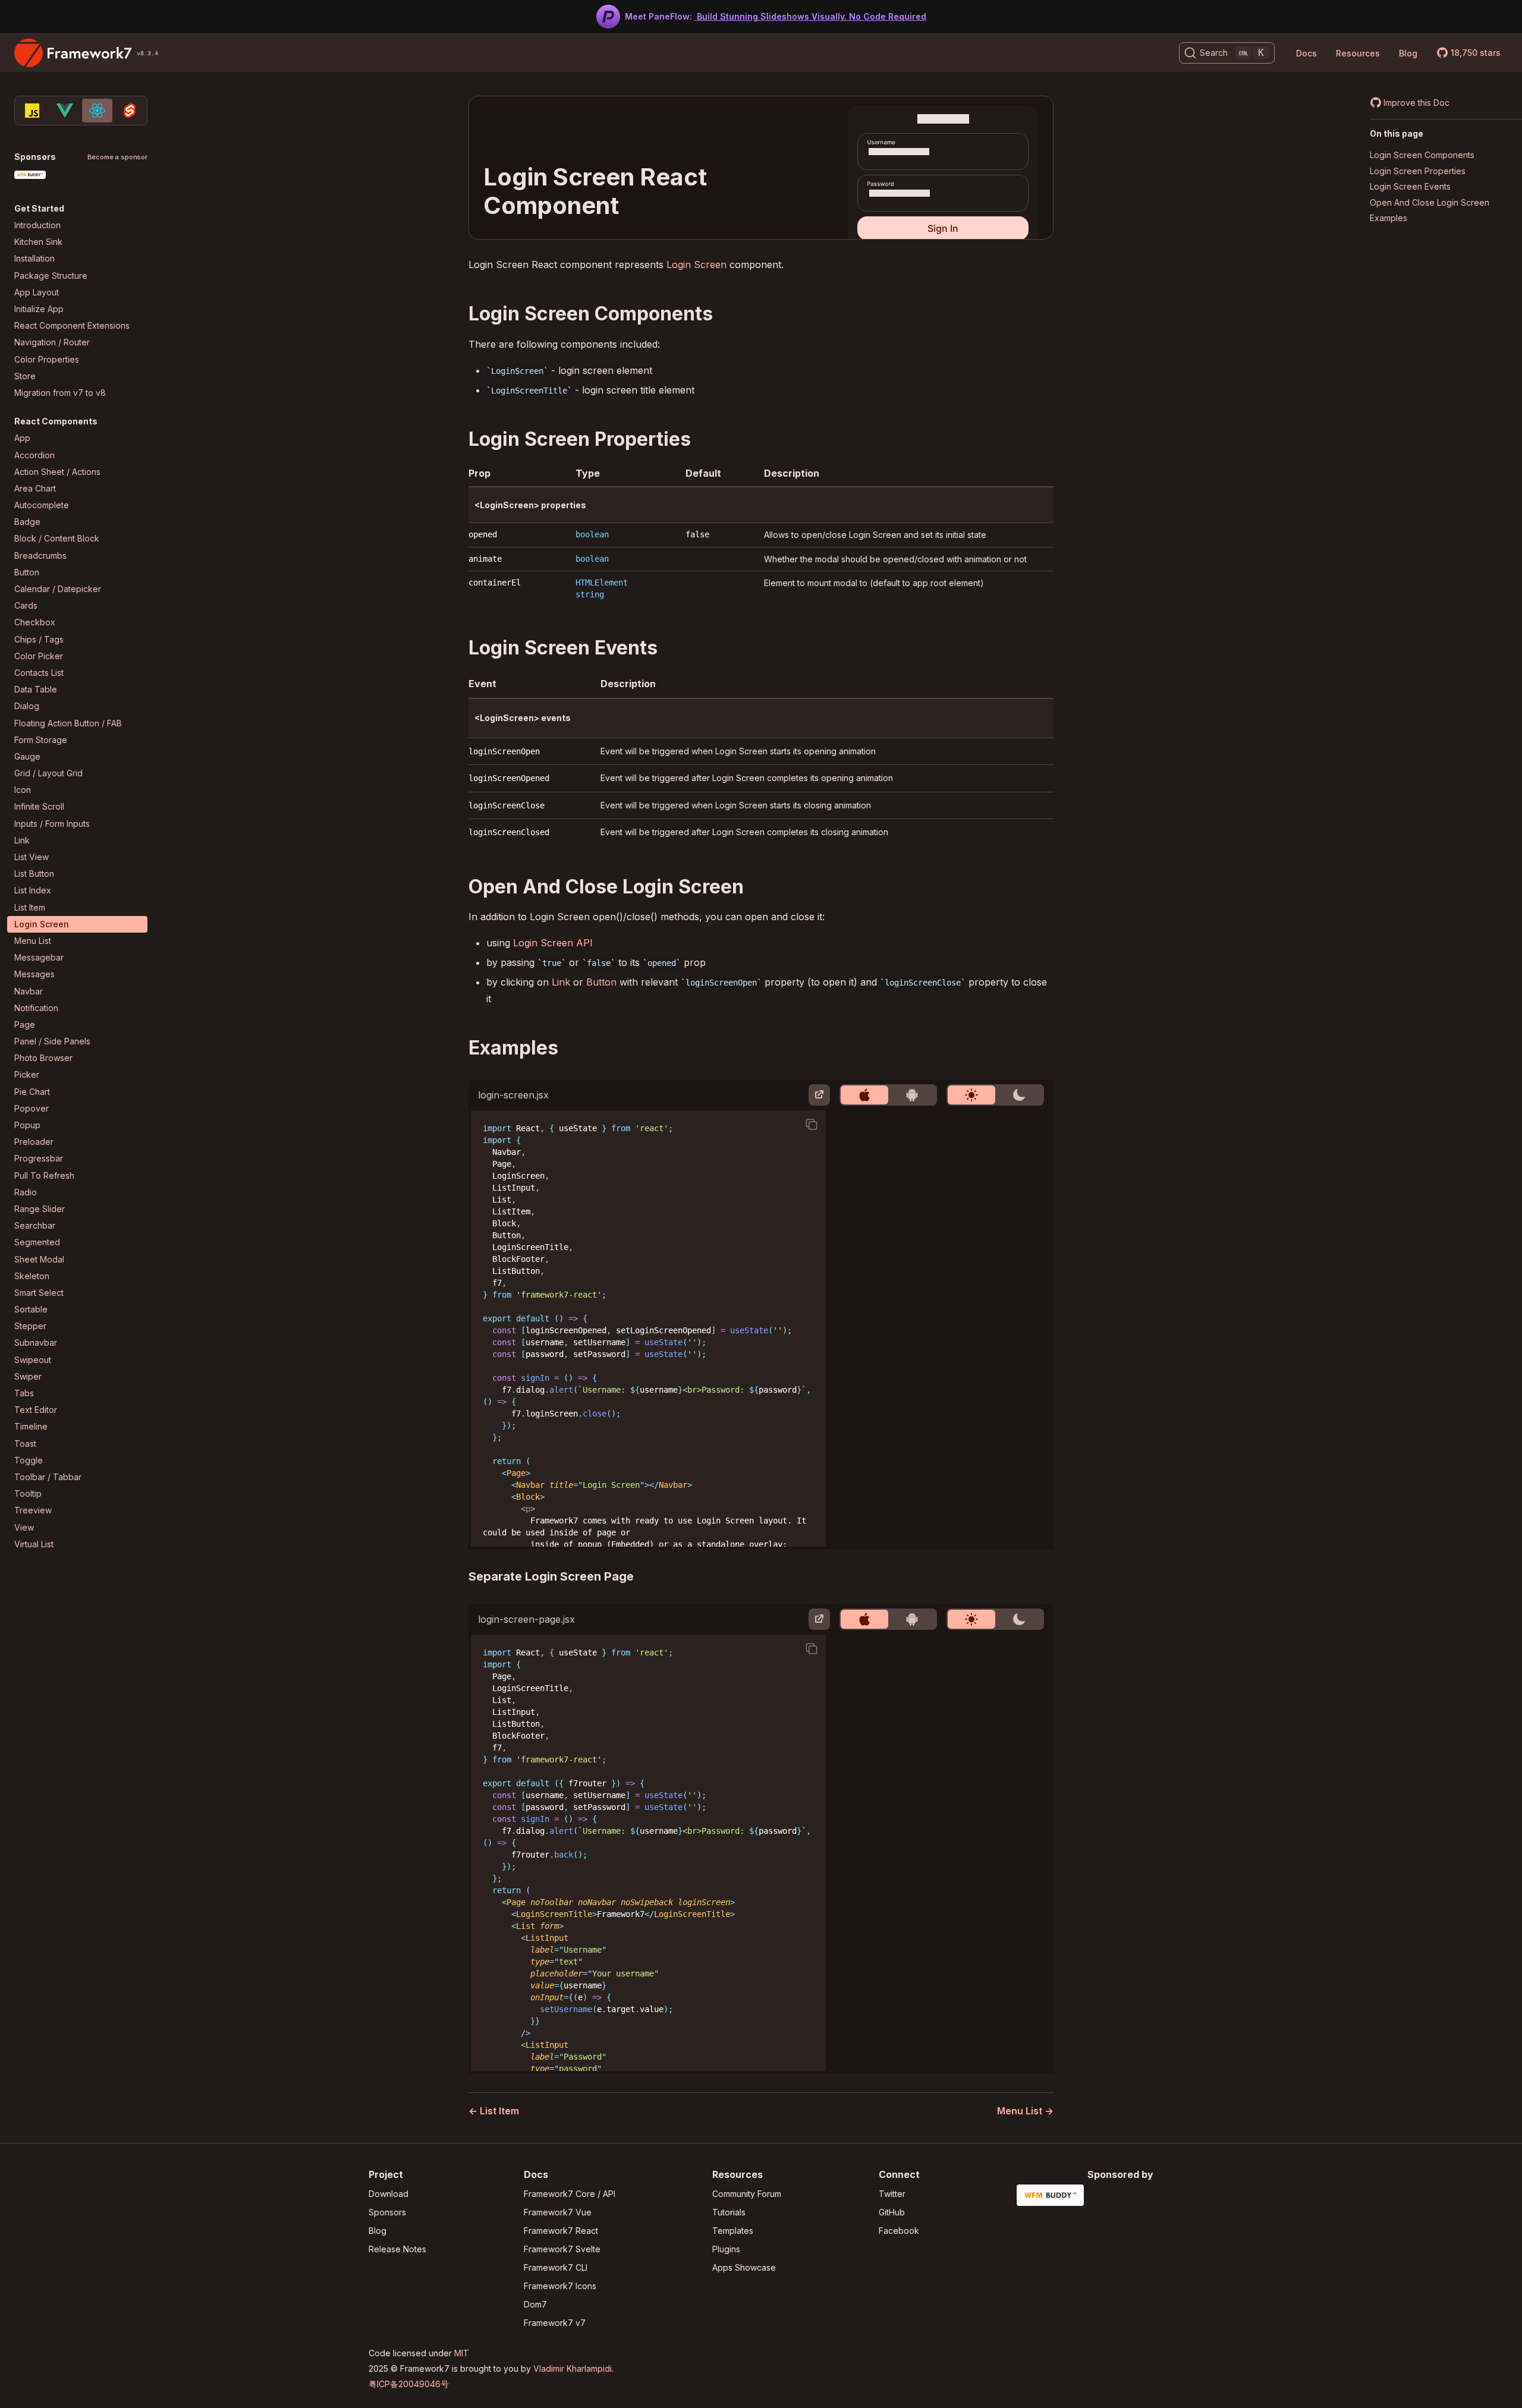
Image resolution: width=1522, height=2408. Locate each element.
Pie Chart (32, 1092)
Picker (27, 1074)
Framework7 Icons (560, 2286)
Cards (26, 605)
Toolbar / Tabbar (48, 1477)
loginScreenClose (507, 805)
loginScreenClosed (509, 832)
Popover (32, 1108)
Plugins (726, 2249)
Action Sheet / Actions (57, 472)
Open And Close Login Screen (1430, 202)
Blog (1408, 53)
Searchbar (35, 1225)
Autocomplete (42, 505)
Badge (27, 522)
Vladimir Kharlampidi (573, 2368)
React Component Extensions (72, 325)
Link (22, 840)
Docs (1306, 53)
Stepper (30, 1326)
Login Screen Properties (1418, 171)
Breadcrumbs (40, 555)
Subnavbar (36, 1343)
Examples (1389, 218)
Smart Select (39, 1293)
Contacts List (39, 673)
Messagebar (39, 957)
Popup (27, 1125)
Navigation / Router (52, 342)
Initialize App (39, 309)
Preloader (34, 1142)
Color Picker (39, 656)
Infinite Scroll (39, 806)
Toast (25, 1444)
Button (27, 572)
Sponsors (387, 2212)
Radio (26, 1192)
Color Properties (47, 359)
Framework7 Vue (558, 2212)
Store (25, 376)
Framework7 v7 (555, 2323)
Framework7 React (561, 2231)
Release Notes (397, 2249)
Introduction (37, 225)
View (24, 1527)
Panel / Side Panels (52, 1041)
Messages (34, 974)
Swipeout (33, 1360)
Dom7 (535, 2304)
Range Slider (40, 1209)
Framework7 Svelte (562, 2249)
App (22, 438)
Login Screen (42, 924)
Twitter (892, 2194)
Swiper (28, 1376)
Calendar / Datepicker (58, 589)
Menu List (33, 941)
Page (25, 1024)
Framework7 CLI (556, 2267)
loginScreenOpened (509, 778)
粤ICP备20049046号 (409, 2384)
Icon (23, 790)
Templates (733, 2231)
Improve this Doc (1416, 103)
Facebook (899, 2231)
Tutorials (729, 2212)
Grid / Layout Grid (48, 773)
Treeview (33, 1510)
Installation (34, 258)
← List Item (494, 2111)
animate (485, 559)
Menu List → (1025, 2111)
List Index (33, 890)
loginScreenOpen (504, 751)
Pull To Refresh (44, 1175)
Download (389, 2194)
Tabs (24, 1393)
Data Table (36, 689)
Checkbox (35, 622)
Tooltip (28, 1493)
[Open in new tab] (819, 1095)
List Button (34, 874)
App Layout (37, 292)
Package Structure (51, 276)
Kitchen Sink (38, 242)
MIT (462, 2353)
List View (32, 857)
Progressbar (39, 1158)
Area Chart (35, 488)
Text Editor (36, 1410)
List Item (30, 907)
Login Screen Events (1410, 186)
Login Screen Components (1422, 155)
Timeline (31, 1426)
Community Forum (747, 2194)
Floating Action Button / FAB (68, 723)
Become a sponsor (117, 157)
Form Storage (41, 740)
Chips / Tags (39, 639)
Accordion (34, 455)
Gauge (27, 756)
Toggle (29, 1460)
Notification (36, 1008)
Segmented (37, 1242)
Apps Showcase (744, 2267)
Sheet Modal (39, 1259)
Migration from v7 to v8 (60, 393)
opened (483, 534)
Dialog (27, 706)
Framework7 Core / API (570, 2194)
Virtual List (34, 1544)
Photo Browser (43, 1058)
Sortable (31, 1309)
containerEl (495, 583)
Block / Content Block (57, 538)
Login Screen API (553, 943)
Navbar (29, 991)
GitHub (892, 2212)
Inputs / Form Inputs (52, 824)
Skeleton (32, 1276)
